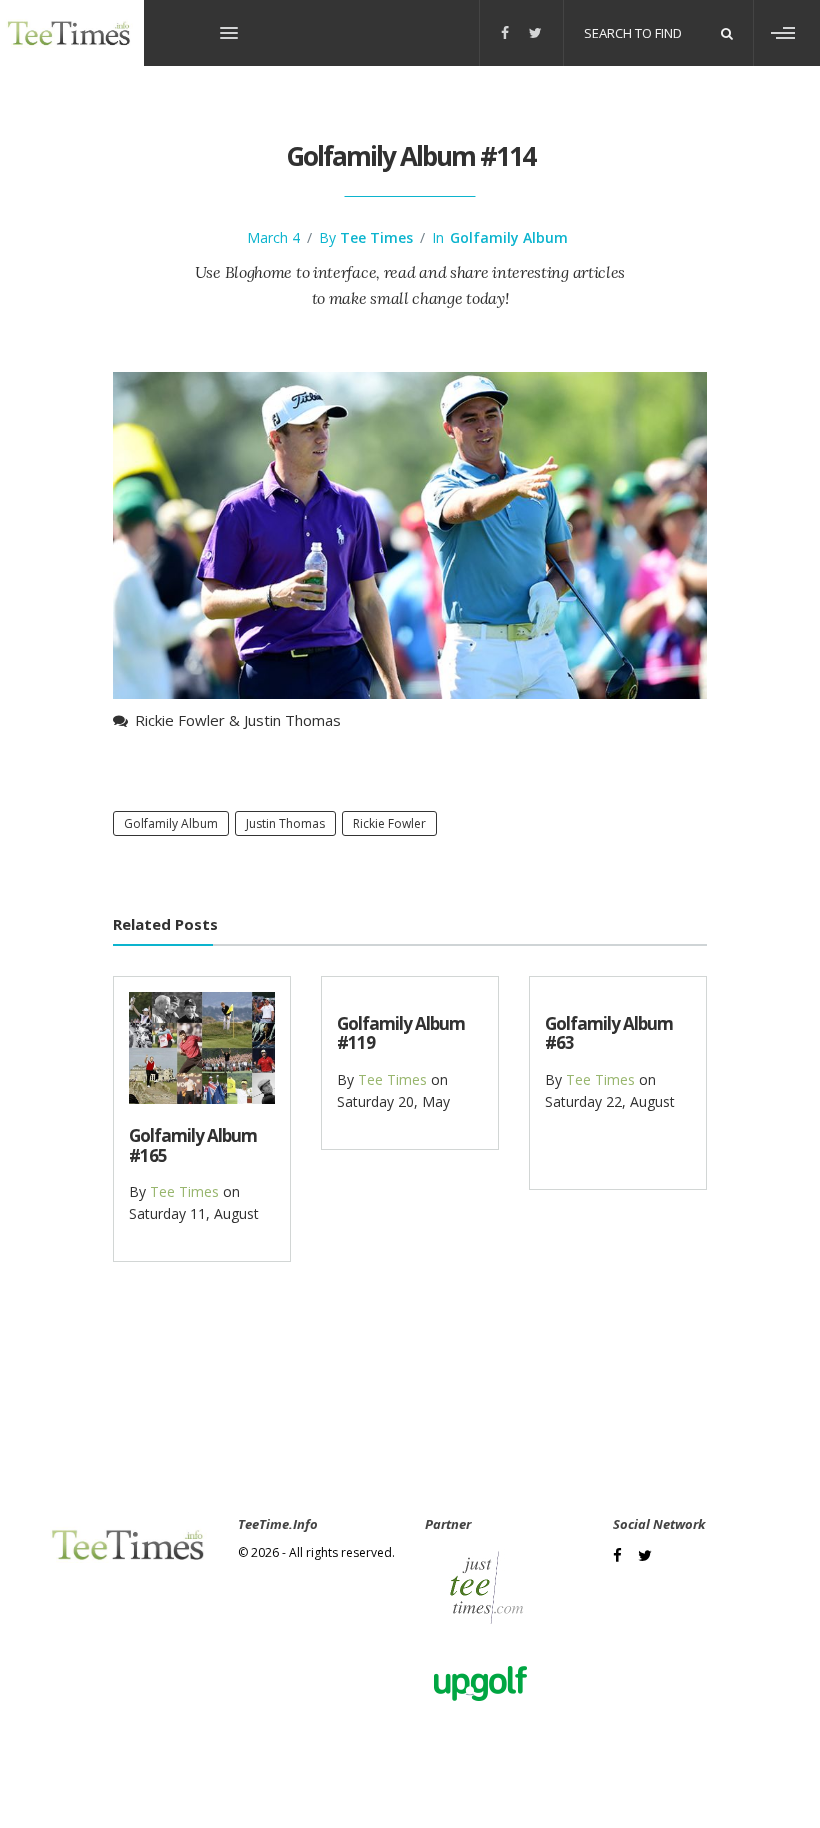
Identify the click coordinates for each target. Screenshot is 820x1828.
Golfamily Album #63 (609, 1033)
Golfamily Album (509, 237)
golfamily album (171, 823)
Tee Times (376, 237)
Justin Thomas (285, 823)
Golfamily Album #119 (401, 1033)
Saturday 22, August (610, 1101)
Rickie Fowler (389, 823)
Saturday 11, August (194, 1213)
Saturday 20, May (393, 1101)
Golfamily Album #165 (193, 1145)
